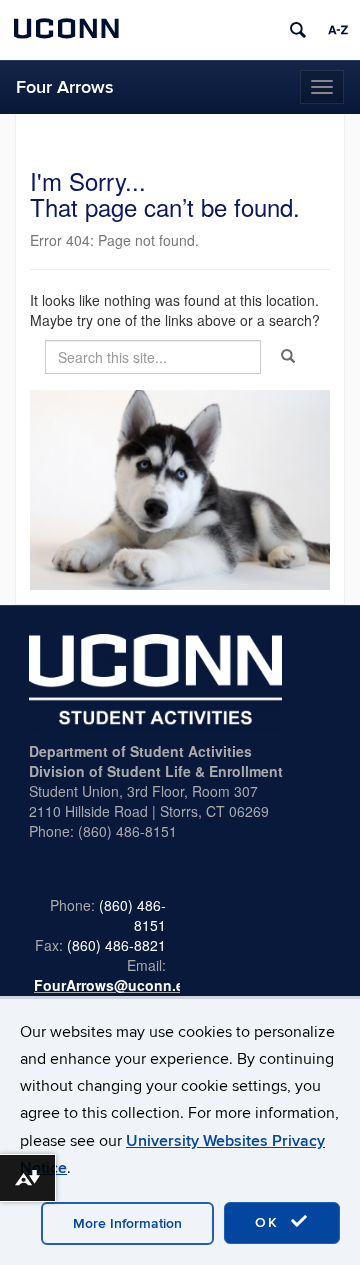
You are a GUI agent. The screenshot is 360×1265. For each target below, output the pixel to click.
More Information (127, 1223)
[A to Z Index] (338, 30)
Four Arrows (65, 87)
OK (270, 1222)
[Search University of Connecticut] (298, 30)
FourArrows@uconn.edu (118, 985)
